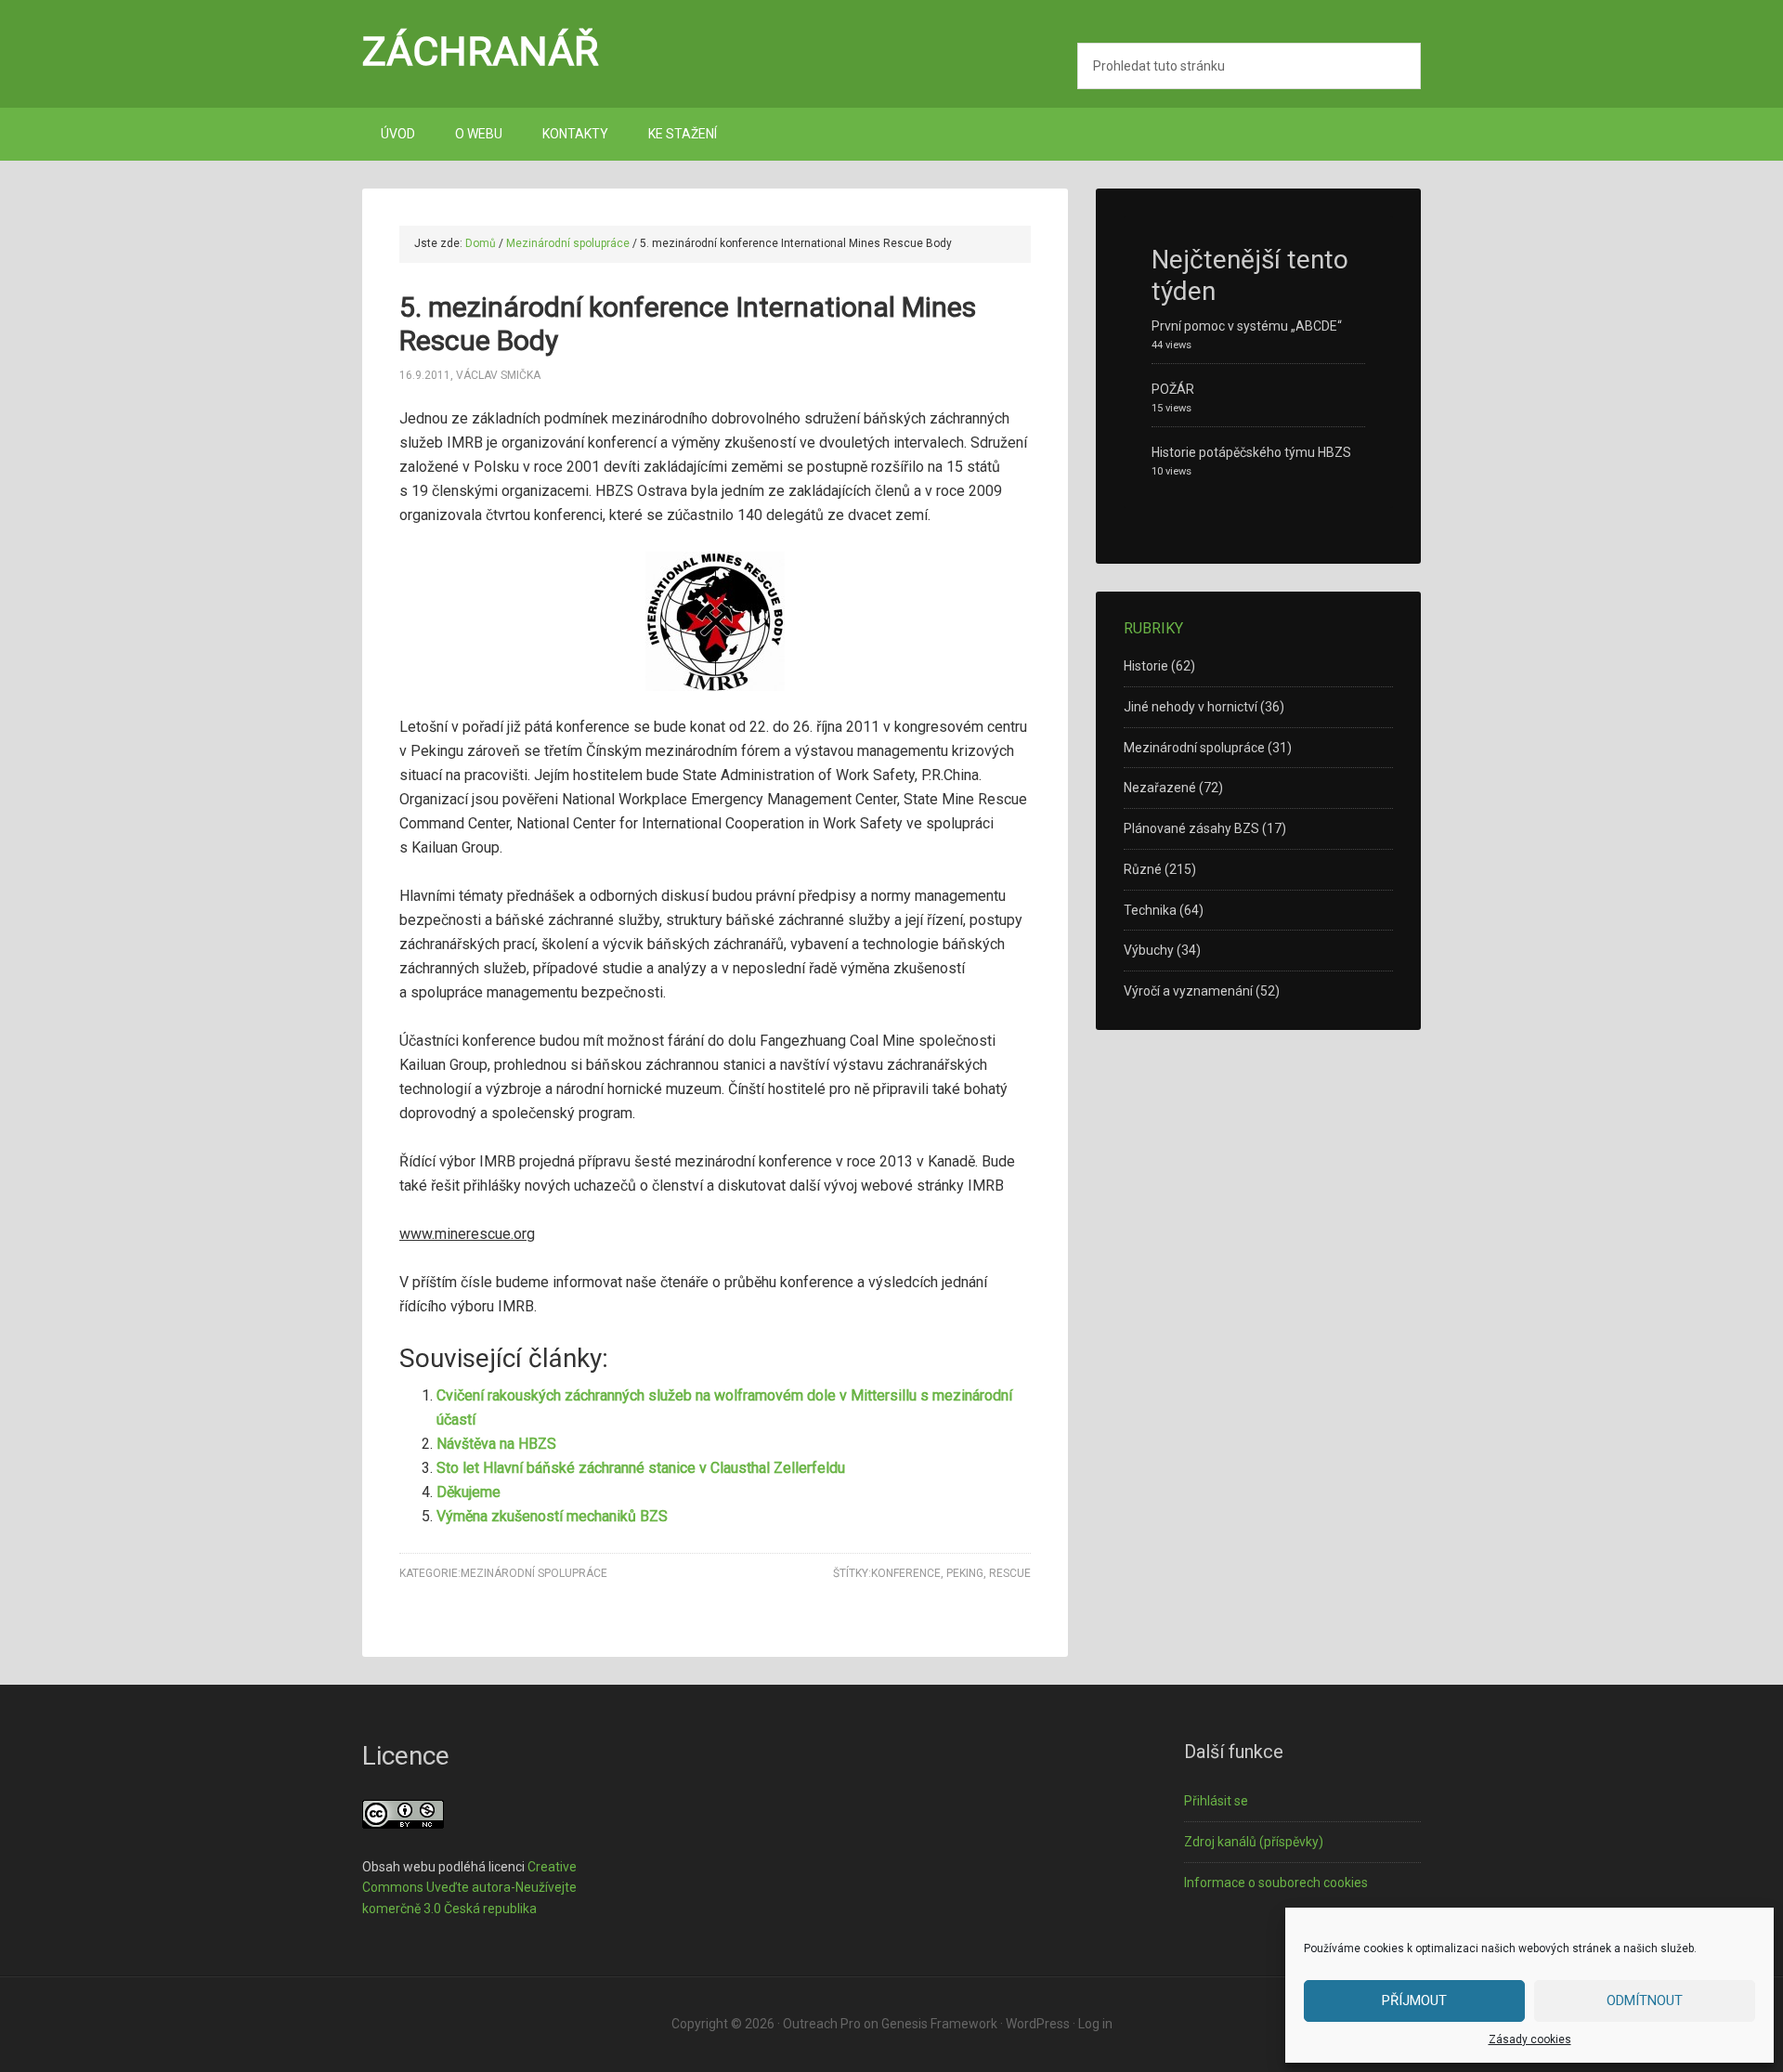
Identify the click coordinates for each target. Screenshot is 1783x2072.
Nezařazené (1160, 788)
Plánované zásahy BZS (1191, 828)
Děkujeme (469, 1492)
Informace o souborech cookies (1276, 1883)
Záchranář (481, 51)
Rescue (1010, 1573)
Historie (1146, 666)
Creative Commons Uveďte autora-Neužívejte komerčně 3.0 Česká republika (469, 1888)
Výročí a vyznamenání (1188, 991)
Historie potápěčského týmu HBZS (1251, 452)
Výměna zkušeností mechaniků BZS (552, 1516)
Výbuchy (1149, 950)
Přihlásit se (1216, 1801)
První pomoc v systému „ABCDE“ (1247, 326)
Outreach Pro (822, 2024)
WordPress (1038, 2024)
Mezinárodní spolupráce (534, 1573)
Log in (1095, 2024)
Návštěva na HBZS (496, 1444)
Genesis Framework (939, 2024)
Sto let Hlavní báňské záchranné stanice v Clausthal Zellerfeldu (641, 1468)
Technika (1150, 910)
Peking (965, 1573)
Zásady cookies (1530, 2039)
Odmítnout (1645, 2000)
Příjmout (1414, 2000)
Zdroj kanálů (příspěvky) (1254, 1842)
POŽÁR (1173, 389)
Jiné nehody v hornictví (1191, 707)
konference (906, 1573)
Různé (1143, 869)
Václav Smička (498, 375)
